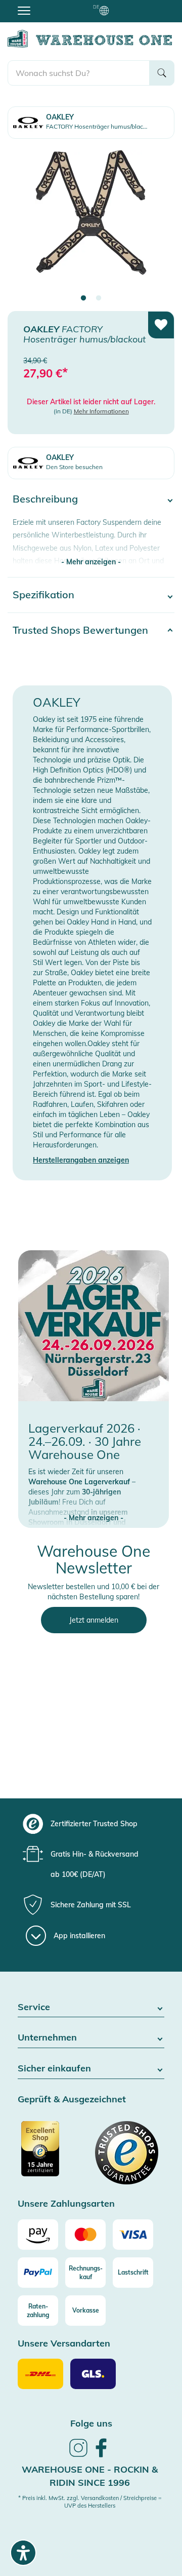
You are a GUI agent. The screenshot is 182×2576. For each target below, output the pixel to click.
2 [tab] (99, 298)
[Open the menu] (24, 10)
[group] (90, 1824)
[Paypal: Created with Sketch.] (38, 2273)
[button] (94, 1508)
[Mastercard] (85, 2235)
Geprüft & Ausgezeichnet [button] (72, 2100)
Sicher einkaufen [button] (54, 2069)
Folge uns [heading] (91, 2423)
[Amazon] (38, 2235)
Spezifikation (43, 594)
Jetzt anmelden (94, 1620)
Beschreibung (45, 499)
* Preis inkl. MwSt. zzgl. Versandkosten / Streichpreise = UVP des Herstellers (90, 2502)
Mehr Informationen (101, 411)
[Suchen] (162, 73)
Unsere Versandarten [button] (64, 2344)
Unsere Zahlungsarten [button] (66, 2204)
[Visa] (133, 2235)
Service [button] (34, 2007)
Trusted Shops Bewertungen (80, 630)
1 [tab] (83, 298)
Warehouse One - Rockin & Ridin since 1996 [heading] (90, 2476)
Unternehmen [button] (47, 2038)
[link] (78, 2455)
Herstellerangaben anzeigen (81, 1160)
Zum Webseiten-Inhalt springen (51, 5)
